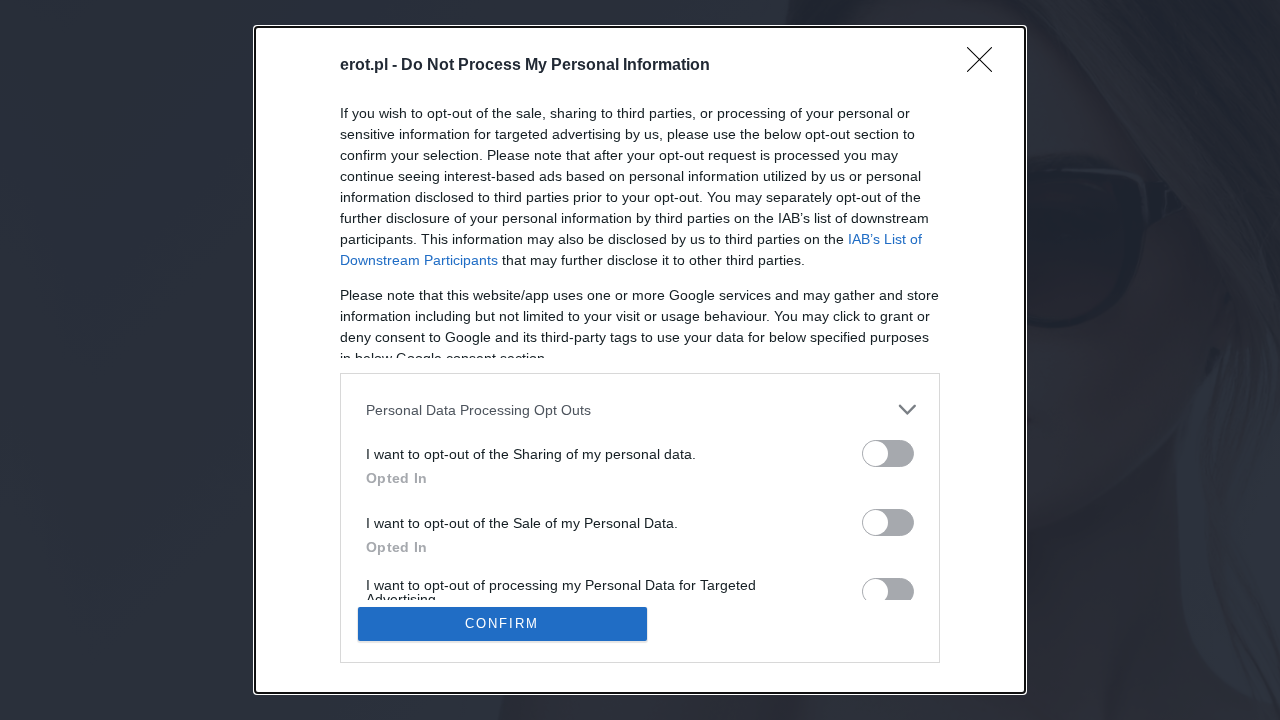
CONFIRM (502, 623)
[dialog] (640, 360)
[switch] (888, 453)
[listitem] (640, 409)
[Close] (986, 66)
